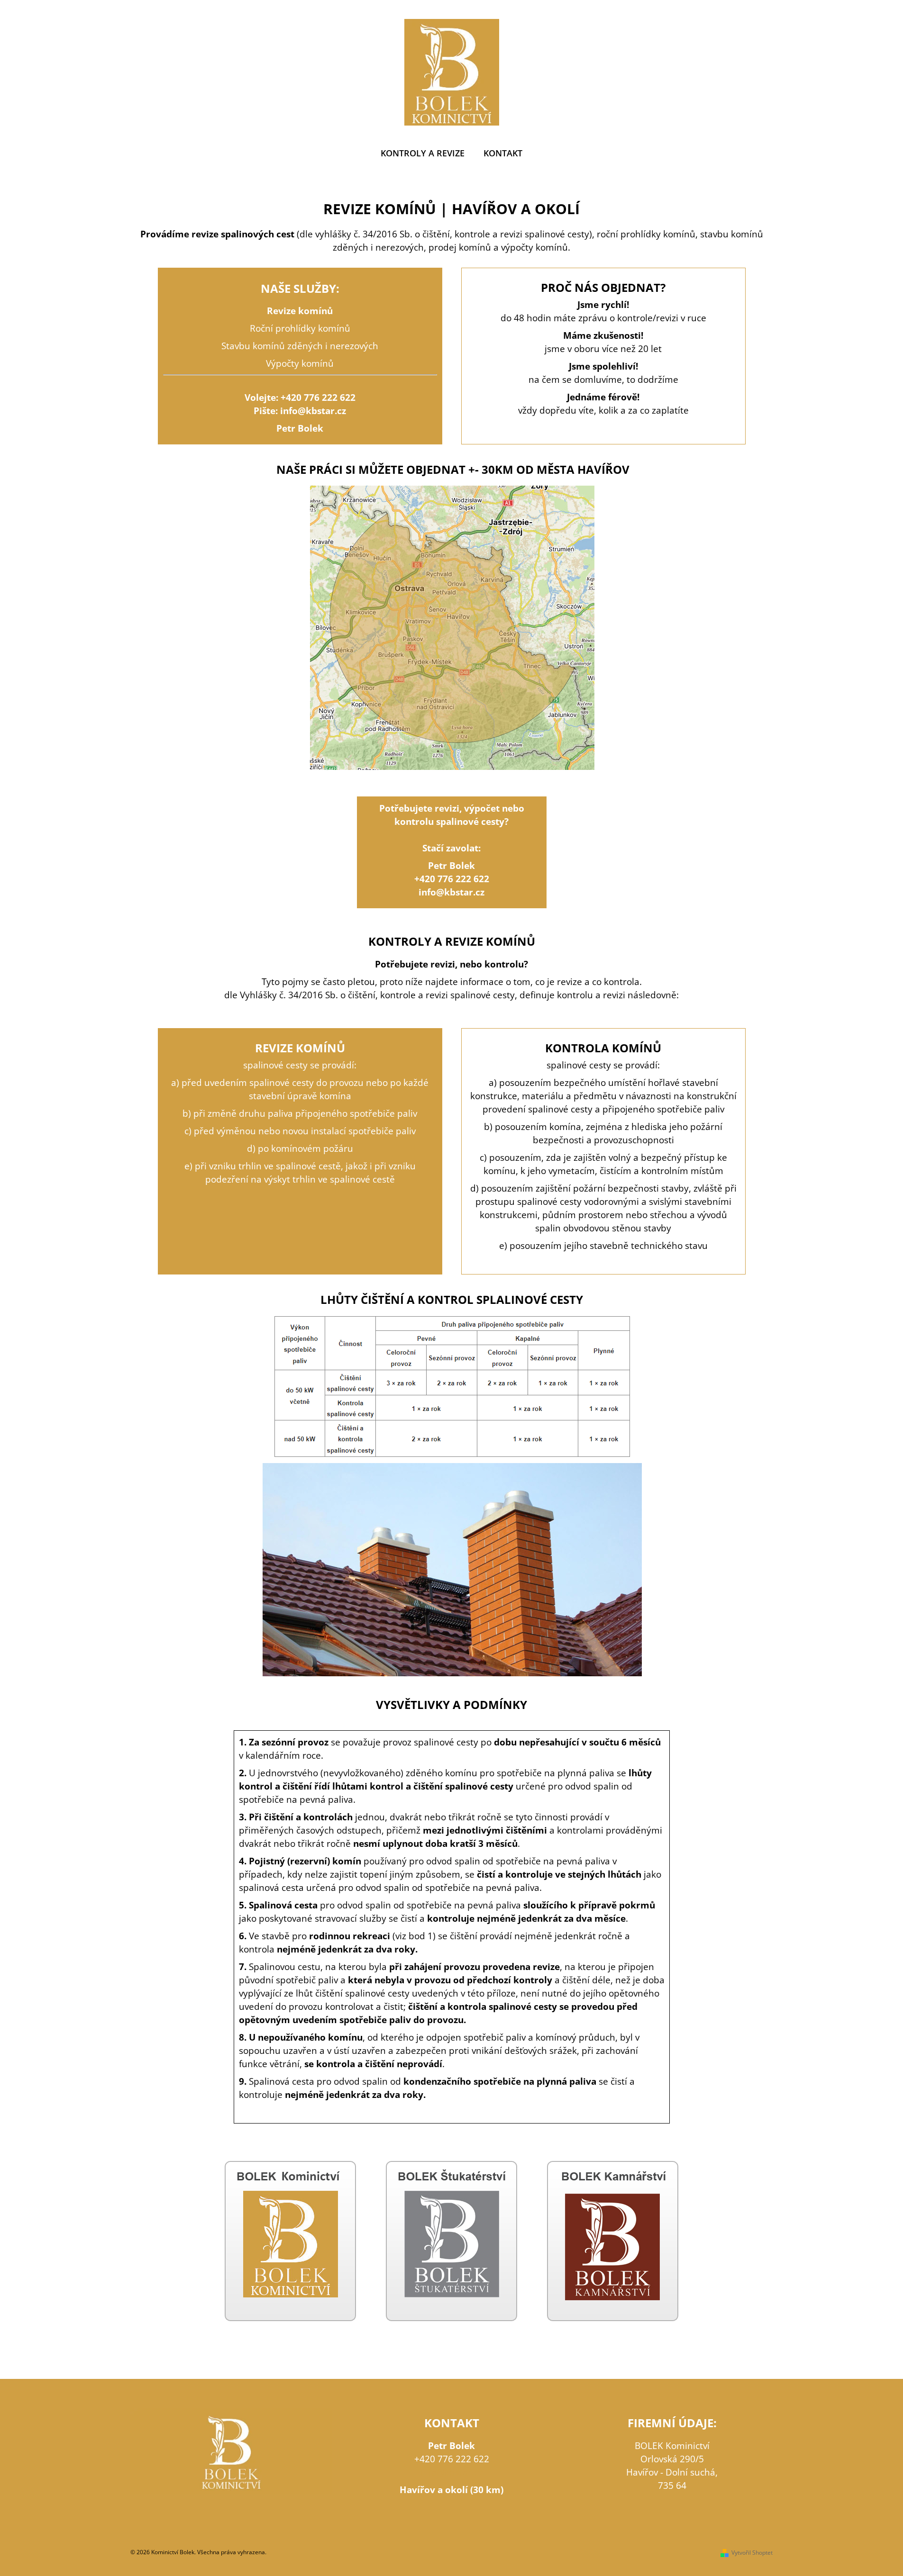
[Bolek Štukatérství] (452, 2240)
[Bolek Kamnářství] (613, 2240)
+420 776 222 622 (318, 397)
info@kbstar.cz (313, 411)
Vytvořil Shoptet (752, 2553)
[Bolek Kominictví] (291, 2240)
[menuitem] (423, 153)
